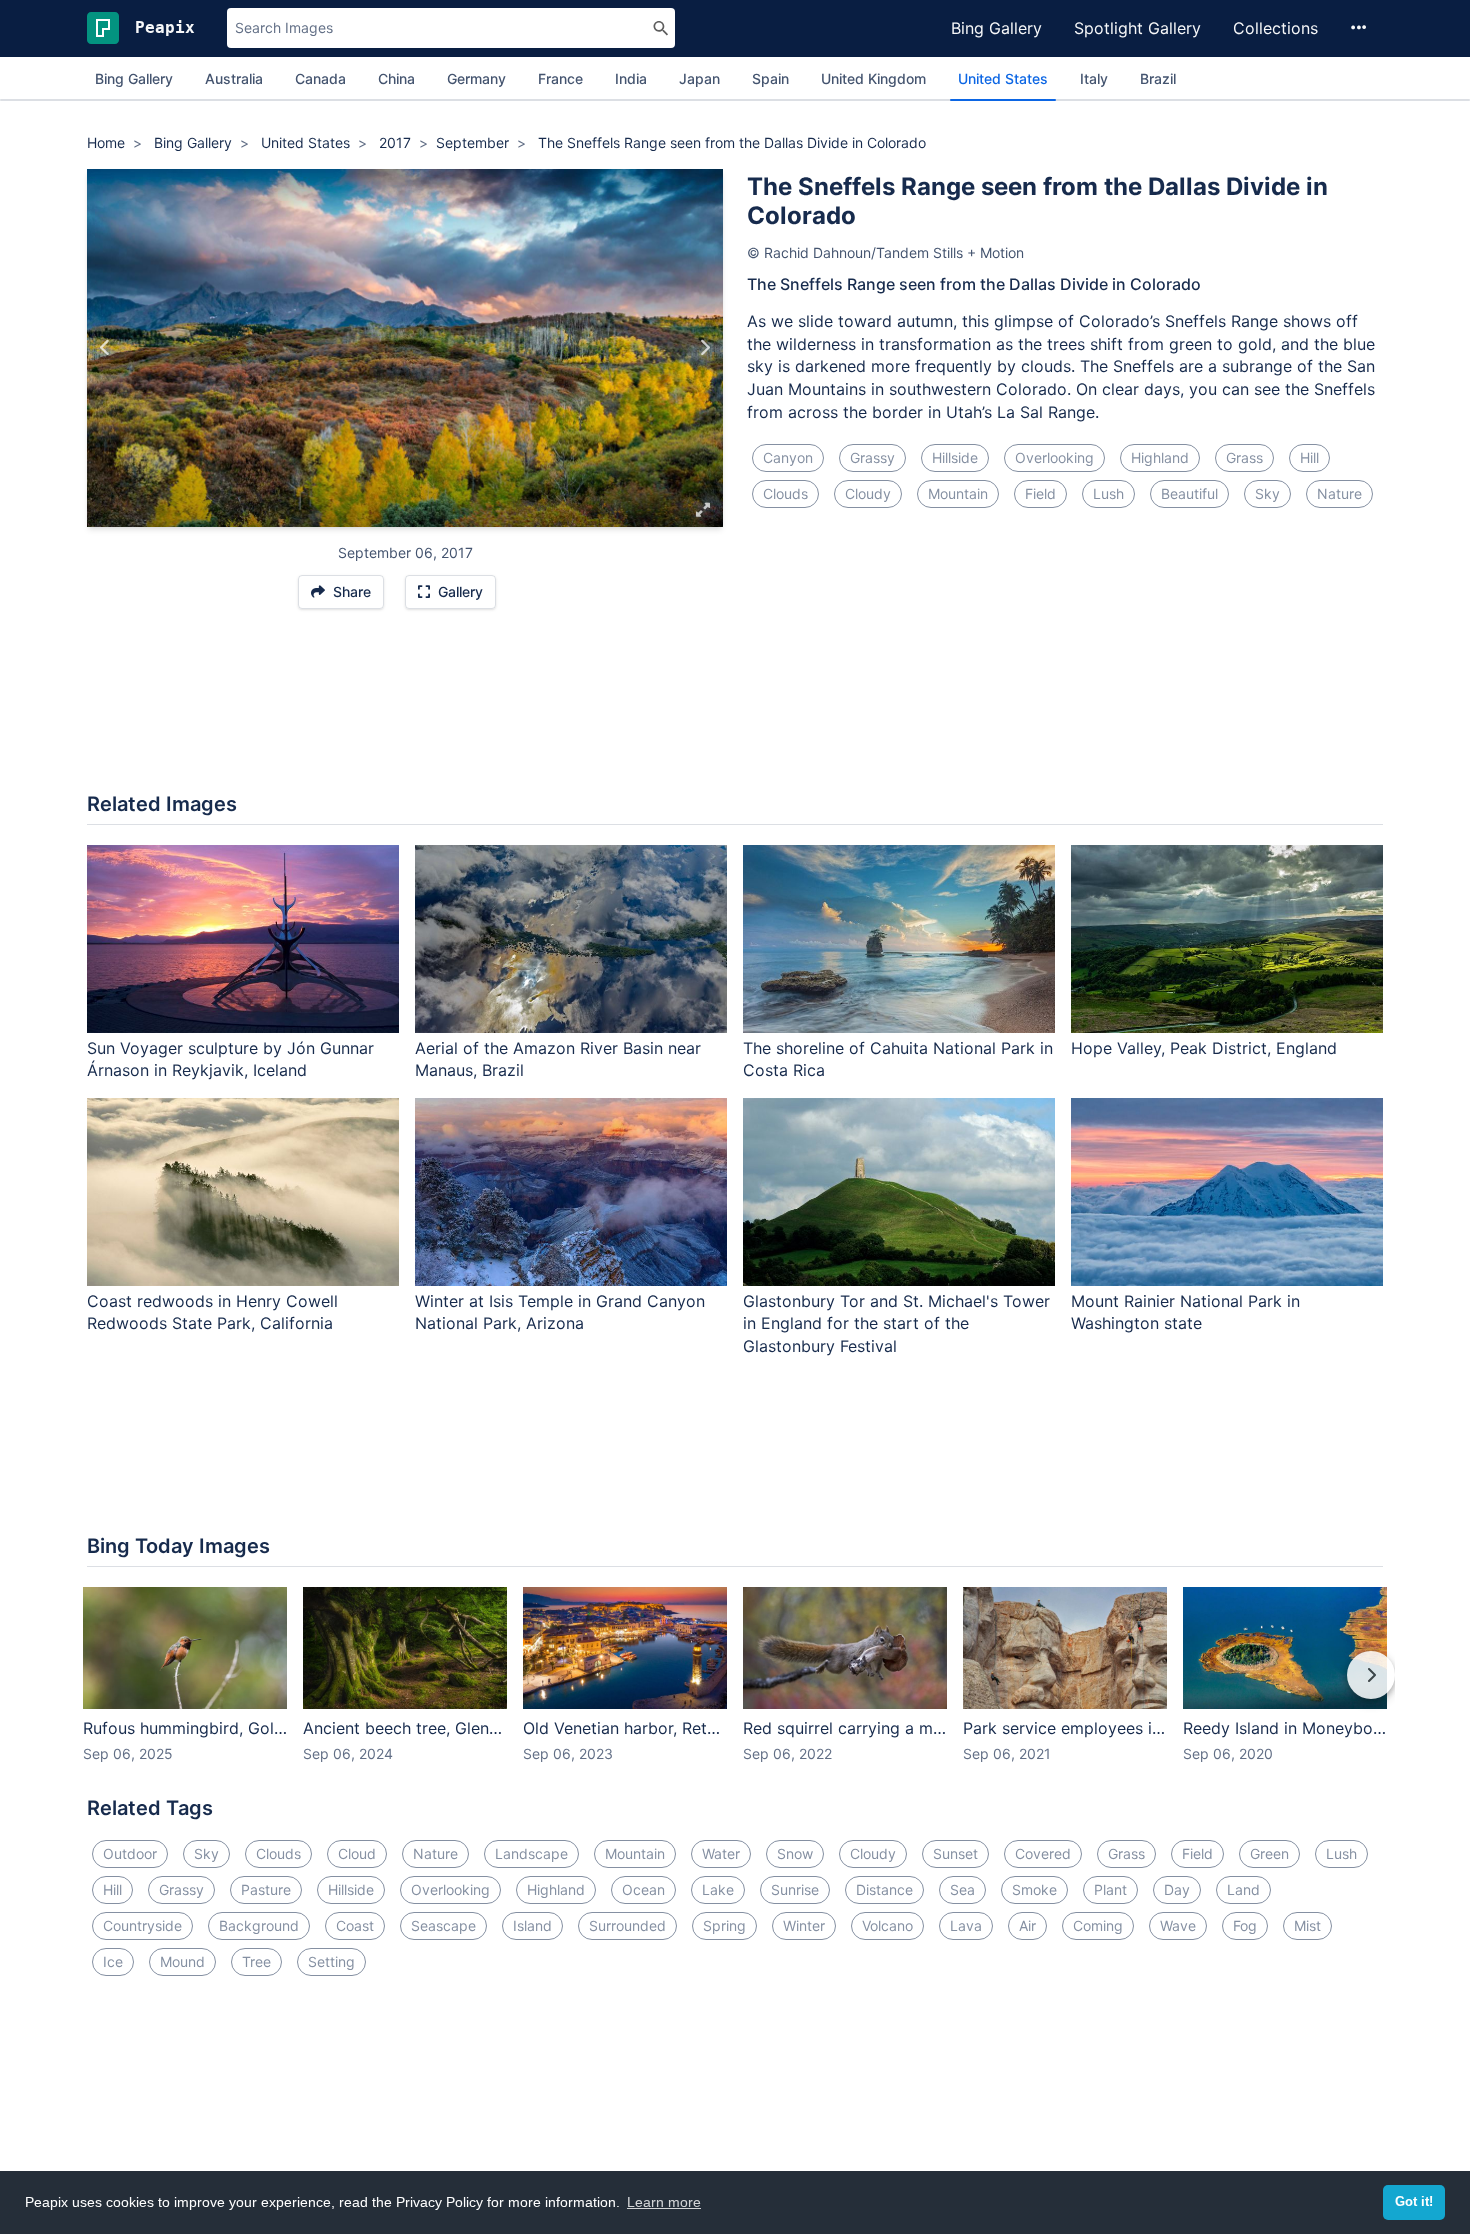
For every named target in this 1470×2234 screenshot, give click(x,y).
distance (884, 1889)
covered (1043, 1853)
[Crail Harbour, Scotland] (704, 348)
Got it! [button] (1414, 2202)
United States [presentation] (1003, 78)
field (1040, 493)
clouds (785, 493)
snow (795, 1853)
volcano (887, 1925)
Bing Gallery (996, 28)
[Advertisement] (735, 711)
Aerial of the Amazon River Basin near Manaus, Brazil (558, 1059)
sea (962, 1889)
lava (966, 1925)
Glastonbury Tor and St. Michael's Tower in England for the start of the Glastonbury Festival (896, 1324)
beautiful (1189, 493)
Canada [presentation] (320, 78)
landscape (531, 1853)
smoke (1034, 1889)
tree (256, 1961)
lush (1108, 493)
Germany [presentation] (476, 78)
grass (1244, 457)
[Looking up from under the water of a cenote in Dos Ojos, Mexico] (105, 348)
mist (1307, 1925)
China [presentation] (396, 78)
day (1177, 1889)
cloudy (868, 493)
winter (804, 1925)
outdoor (130, 1853)
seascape (443, 1925)
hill (1309, 457)
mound (182, 1961)
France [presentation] (560, 78)
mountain (958, 493)
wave (1178, 1925)
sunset (955, 1853)
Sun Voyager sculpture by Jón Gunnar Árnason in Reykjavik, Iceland (230, 1059)
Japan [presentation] (699, 78)
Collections (1275, 28)
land (1243, 1889)
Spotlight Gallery (1137, 28)
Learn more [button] (664, 2202)
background (259, 1925)
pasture (266, 1889)
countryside (142, 1925)
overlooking (1054, 457)
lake (718, 1889)
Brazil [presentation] (1158, 78)
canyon (788, 457)
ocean (643, 1889)
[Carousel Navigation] (735, 1689)
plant (1110, 1889)
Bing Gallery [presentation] (134, 78)
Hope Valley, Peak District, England (1204, 1048)
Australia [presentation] (234, 78)
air (1027, 1925)
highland (1160, 457)
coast (355, 1925)
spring (724, 1925)
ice (113, 1961)
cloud (357, 1853)
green (1269, 1853)
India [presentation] (631, 78)
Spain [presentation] (770, 78)
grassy (872, 457)
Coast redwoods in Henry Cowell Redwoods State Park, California (212, 1312)
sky (1267, 493)
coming (1098, 1925)
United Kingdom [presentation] (873, 78)
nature (1339, 493)
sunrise (795, 1889)
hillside (955, 457)
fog (1245, 1925)
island (532, 1925)
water (721, 1853)
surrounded (627, 1925)
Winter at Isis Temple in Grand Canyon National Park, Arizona (560, 1312)
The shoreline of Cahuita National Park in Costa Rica (898, 1059)
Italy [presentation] (1094, 78)
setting (331, 1961)
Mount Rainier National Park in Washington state (1185, 1312)
